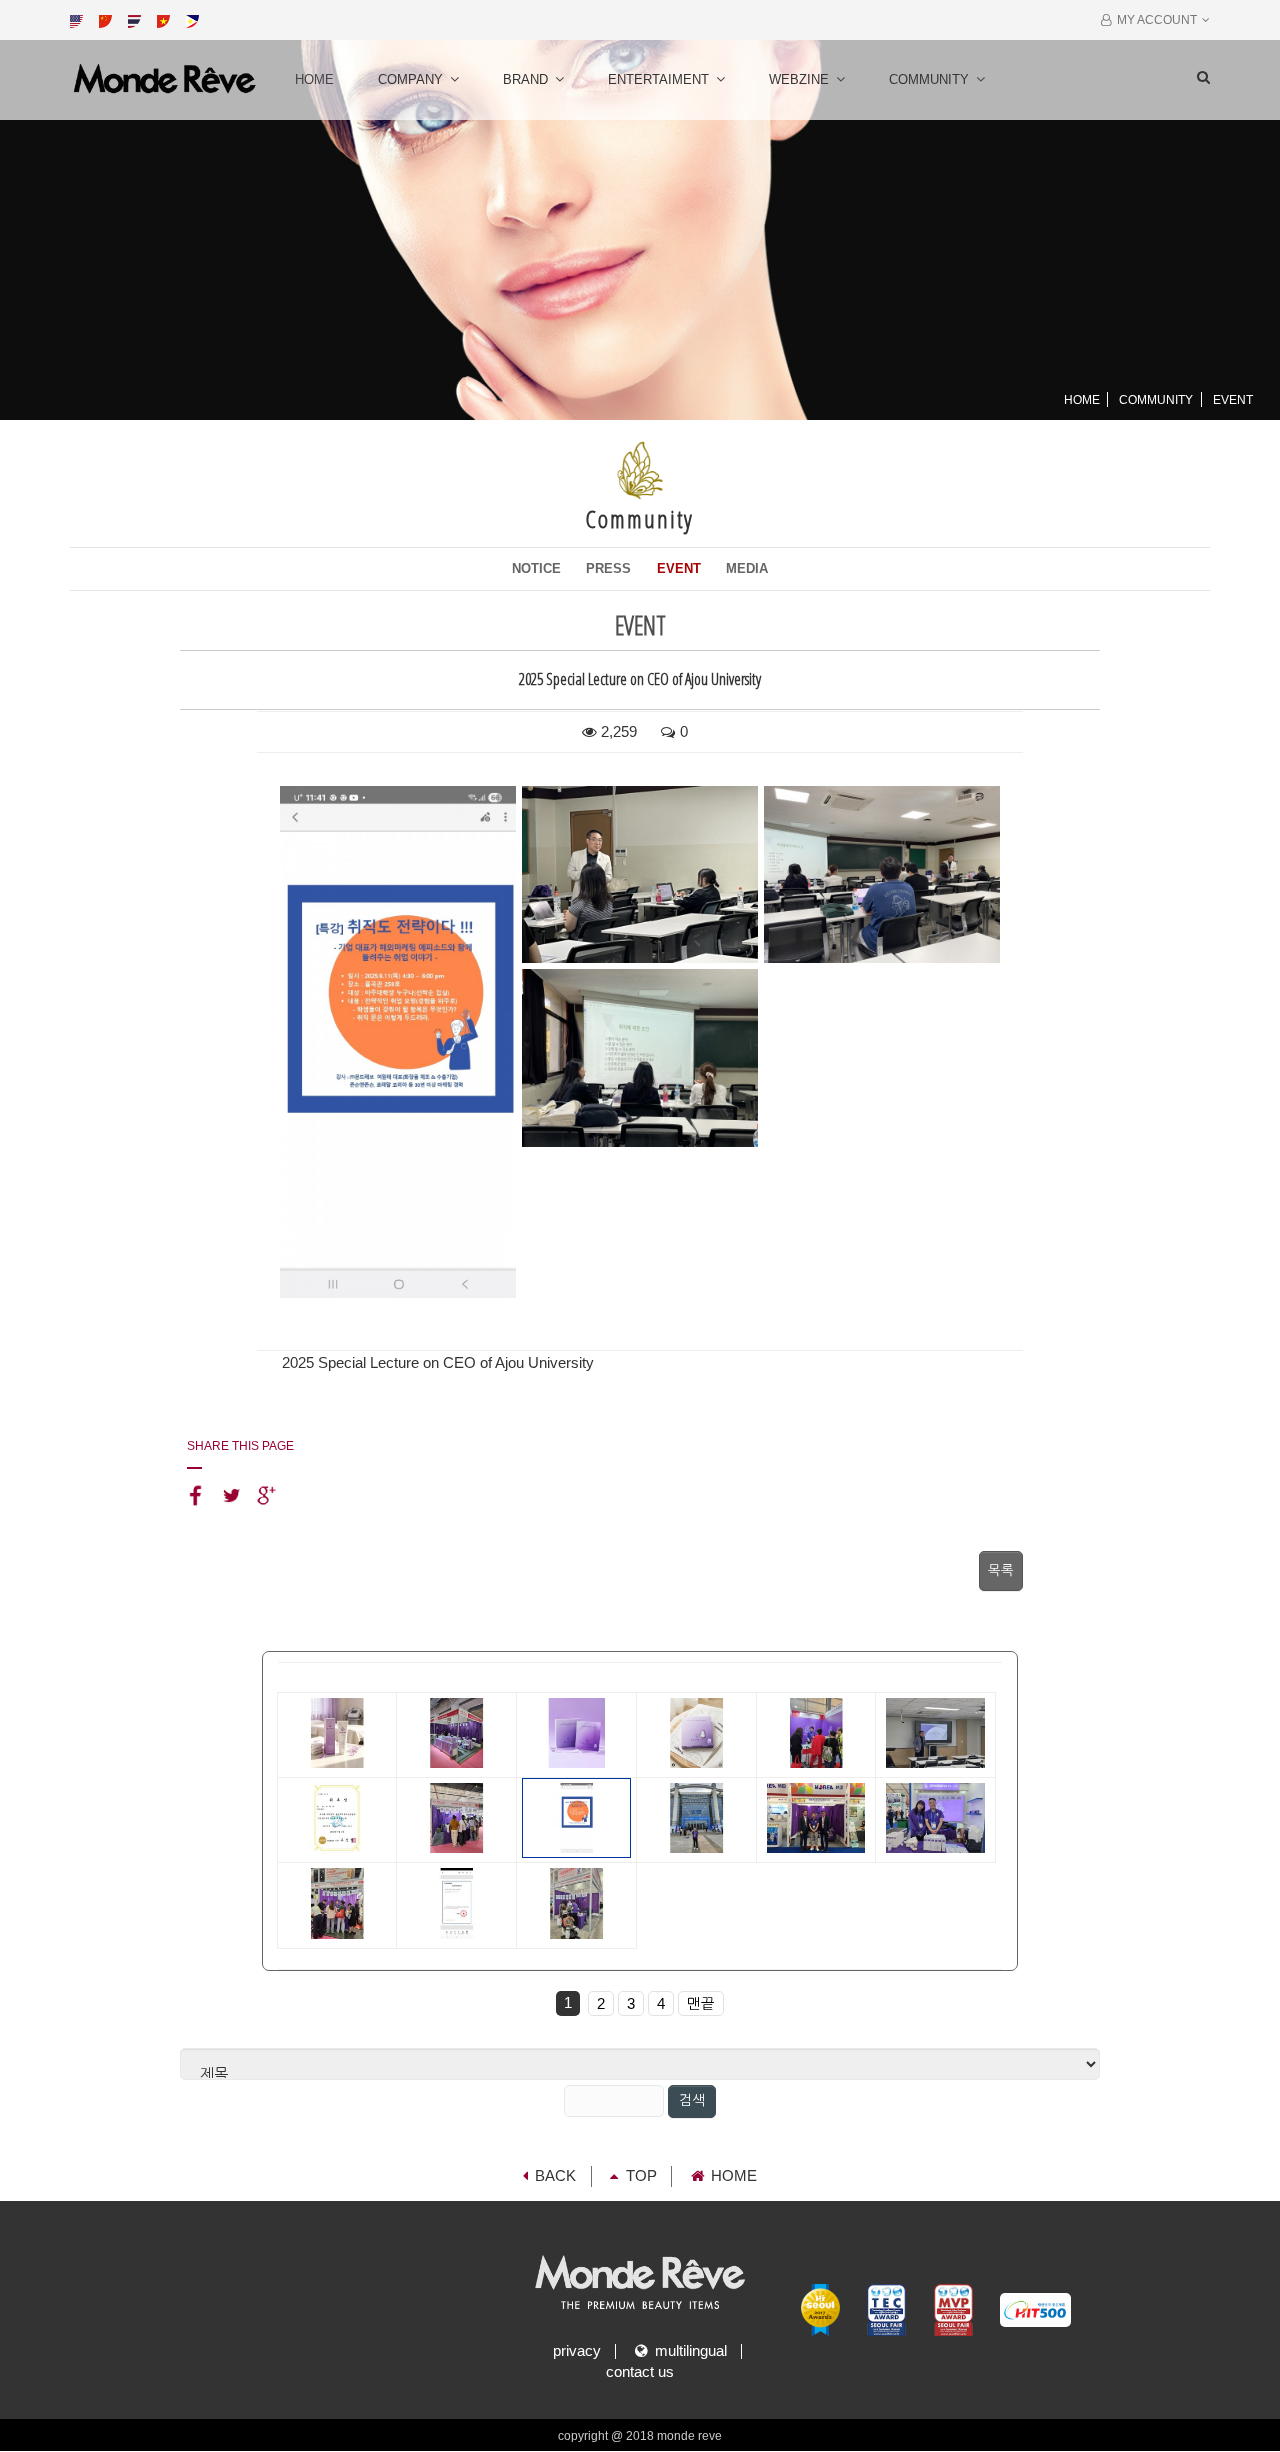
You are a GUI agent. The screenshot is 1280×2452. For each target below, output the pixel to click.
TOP (641, 2176)
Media (747, 568)
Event (679, 568)
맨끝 (701, 2004)
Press (608, 568)
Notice (536, 568)
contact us (640, 2372)
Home (314, 79)
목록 (1001, 1570)
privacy (577, 2351)
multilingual (687, 2351)
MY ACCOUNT (1154, 20)
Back (555, 2176)
